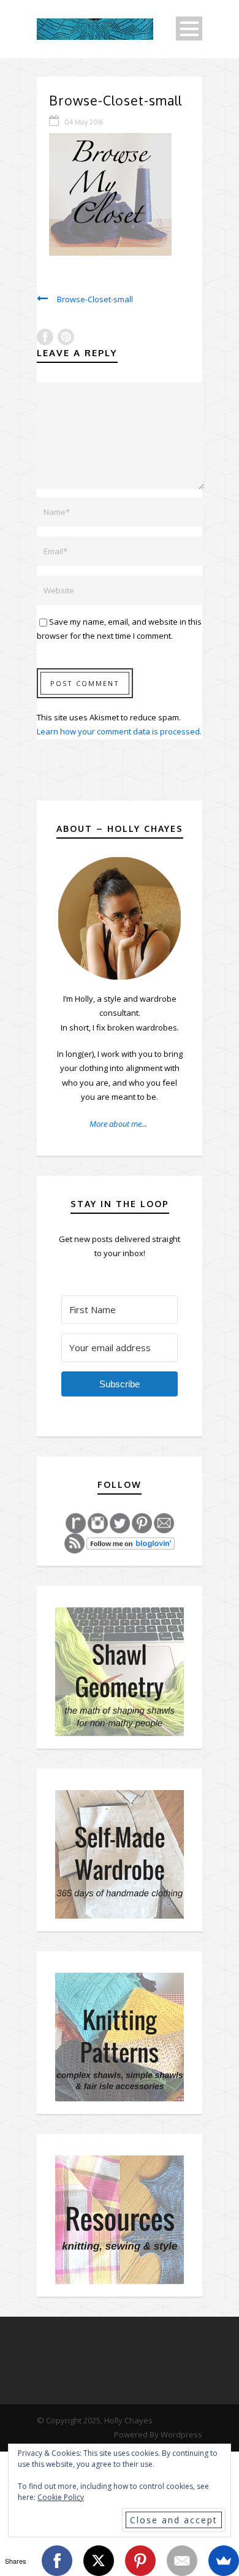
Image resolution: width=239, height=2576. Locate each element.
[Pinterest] (140, 2561)
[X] (99, 2561)
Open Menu (189, 29)
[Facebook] (57, 2561)
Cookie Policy (61, 2497)
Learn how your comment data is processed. (119, 731)
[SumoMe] (224, 2561)
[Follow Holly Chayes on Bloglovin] (131, 1542)
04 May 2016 (84, 122)
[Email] (182, 2561)
